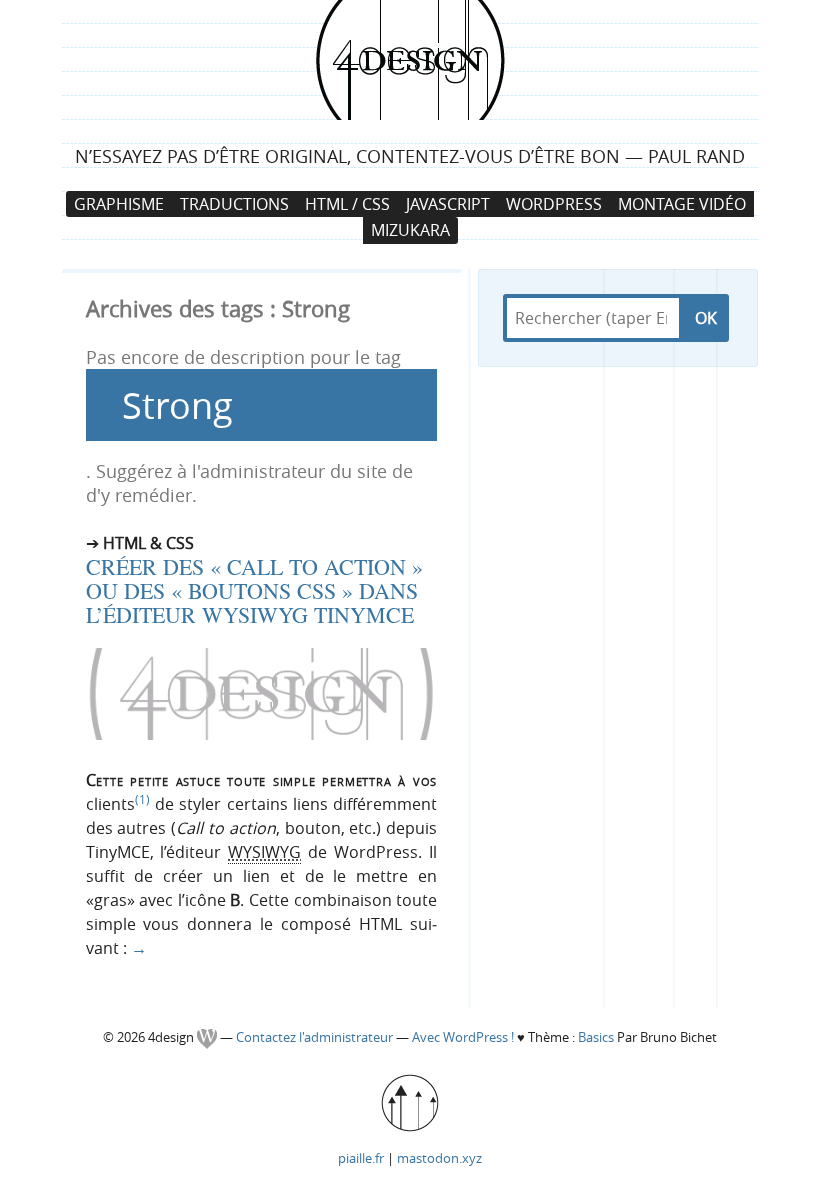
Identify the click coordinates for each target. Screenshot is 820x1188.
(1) (142, 799)
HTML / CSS (347, 204)
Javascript (448, 204)
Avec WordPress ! (463, 1037)
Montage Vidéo (682, 204)
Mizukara (410, 230)
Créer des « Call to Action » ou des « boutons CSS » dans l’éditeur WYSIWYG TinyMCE (254, 590)
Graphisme (119, 204)
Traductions (234, 204)
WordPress (554, 204)
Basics (596, 1037)
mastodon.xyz (439, 1158)
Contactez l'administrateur (316, 1037)
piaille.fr (361, 1158)
